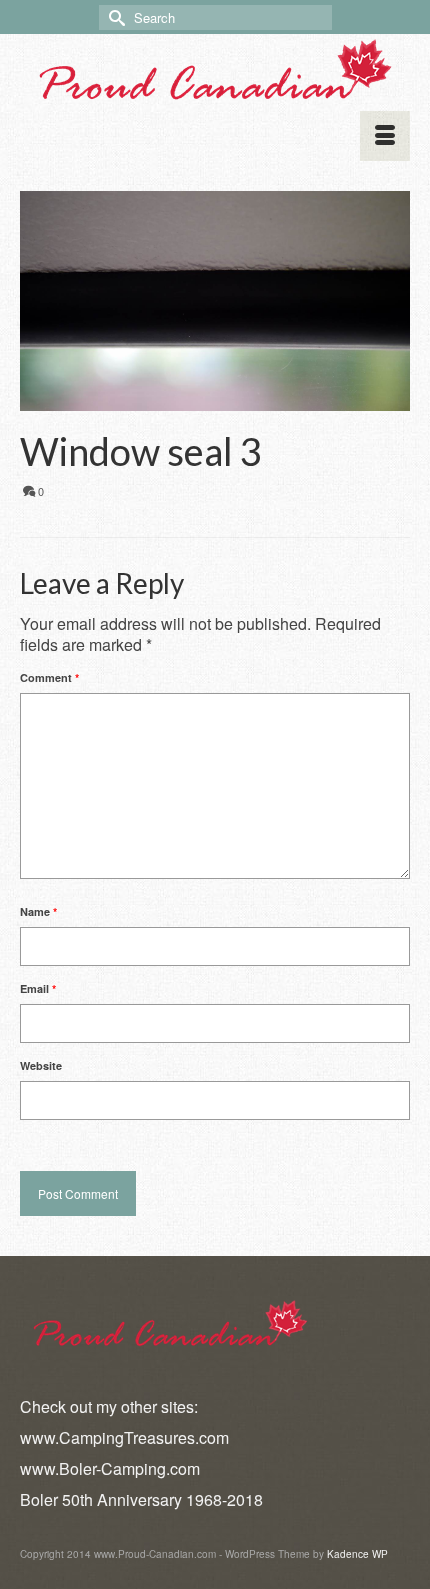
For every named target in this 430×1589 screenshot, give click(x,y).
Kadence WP (357, 1554)
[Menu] (385, 136)
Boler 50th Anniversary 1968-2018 (141, 1499)
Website (41, 1065)
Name (38, 911)
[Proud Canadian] (215, 72)
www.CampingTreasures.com (124, 1437)
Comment (49, 677)
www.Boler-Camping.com (110, 1468)
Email (38, 988)
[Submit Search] (114, 17)
